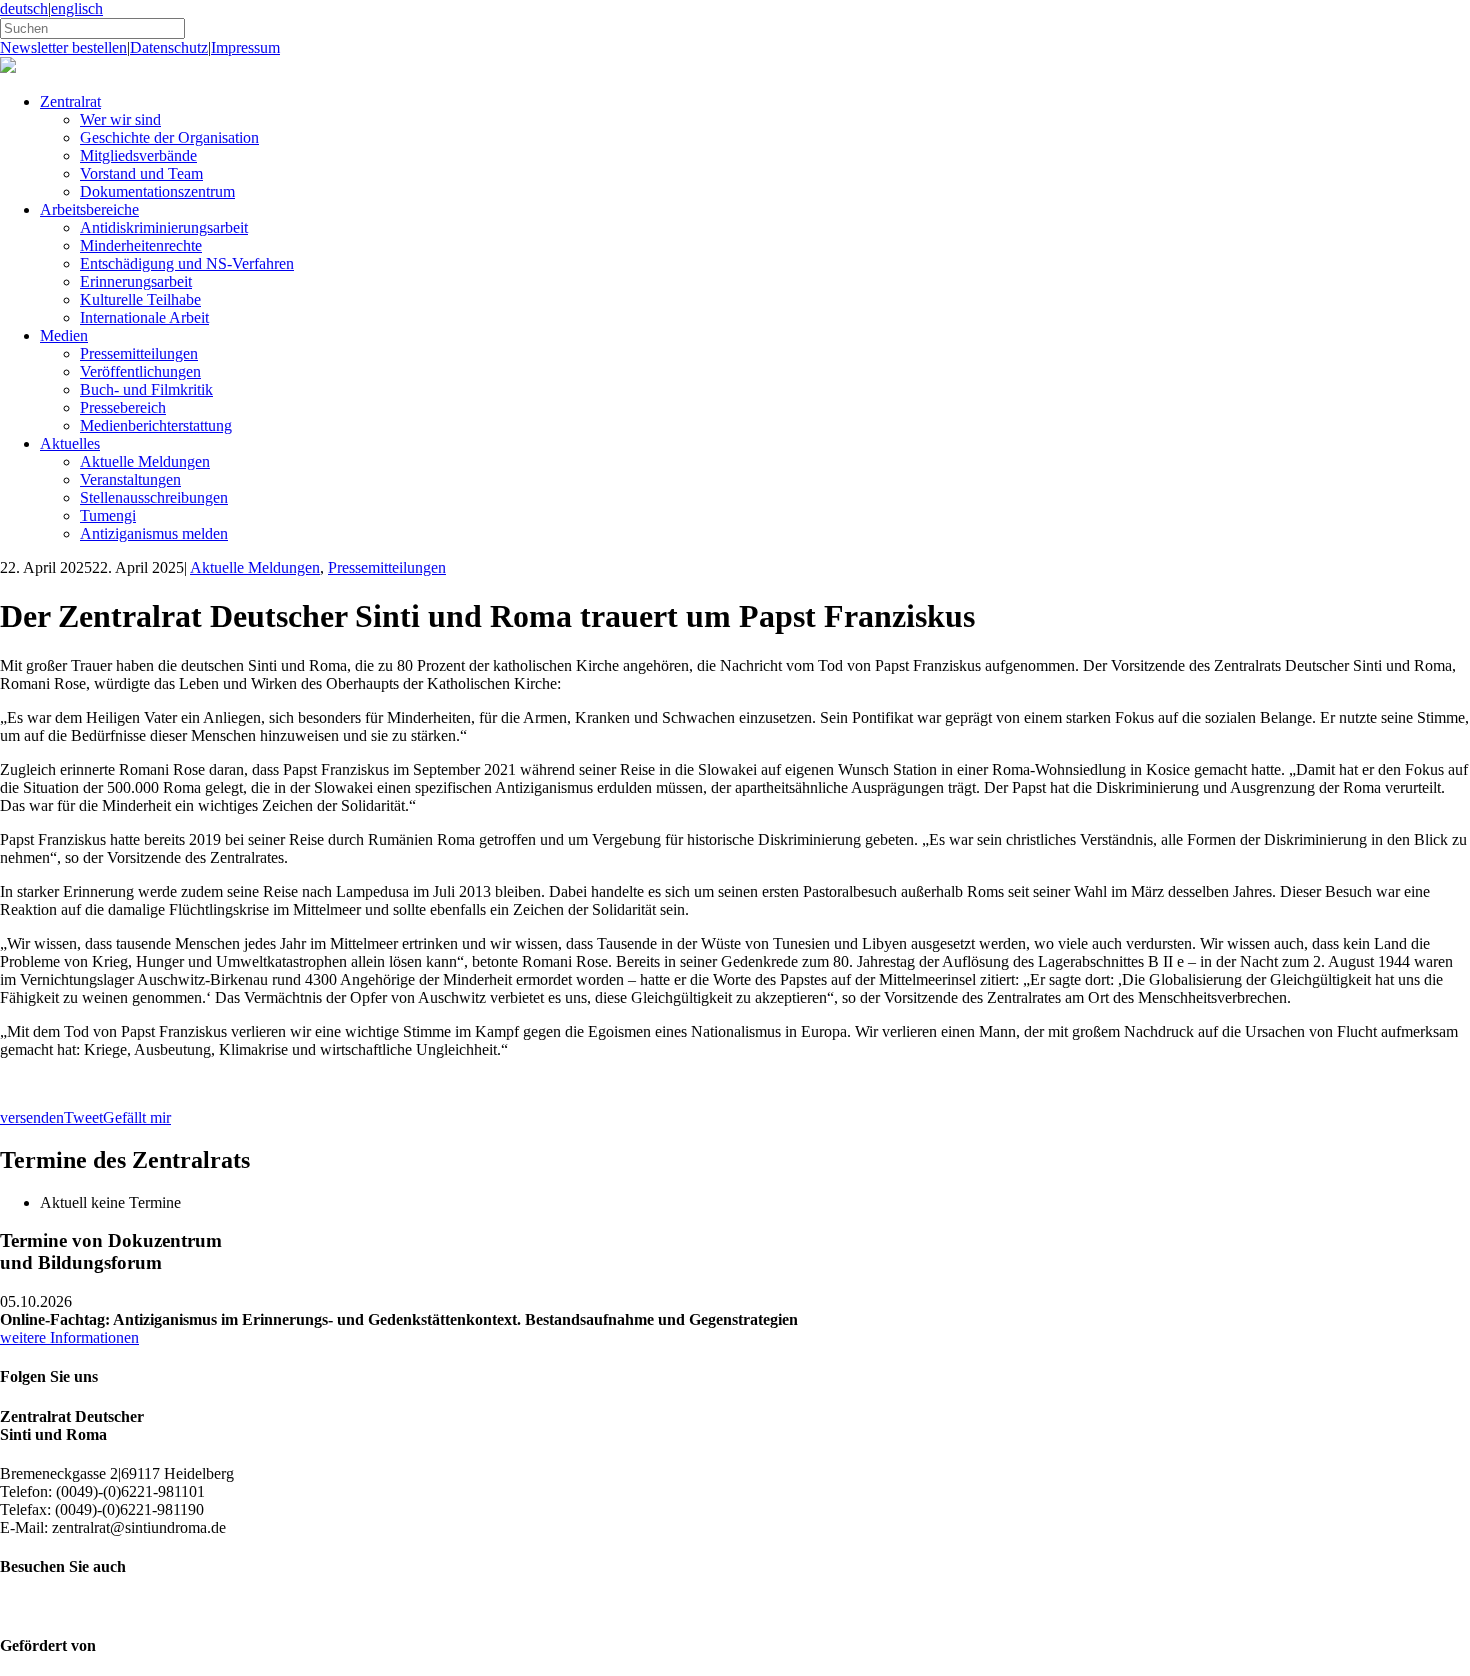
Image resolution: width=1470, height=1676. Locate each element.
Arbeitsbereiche (89, 209)
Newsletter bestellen (63, 47)
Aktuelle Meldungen (145, 461)
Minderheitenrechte (141, 245)
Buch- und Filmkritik (146, 389)
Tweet (83, 1117)
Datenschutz (169, 47)
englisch (77, 8)
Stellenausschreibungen (154, 497)
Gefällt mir (137, 1117)
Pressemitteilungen (139, 353)
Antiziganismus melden (154, 533)
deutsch (24, 8)
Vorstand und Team (141, 173)
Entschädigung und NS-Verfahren (187, 263)
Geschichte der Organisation (169, 137)
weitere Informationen (69, 1337)
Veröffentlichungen (140, 371)
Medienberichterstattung (156, 425)
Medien (64, 335)
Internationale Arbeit (144, 317)
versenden (32, 1117)
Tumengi (108, 515)
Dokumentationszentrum (157, 191)
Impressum (245, 47)
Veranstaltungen (130, 479)
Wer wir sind (120, 119)
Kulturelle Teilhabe (140, 299)
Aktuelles (70, 443)
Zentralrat (70, 101)
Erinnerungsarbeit (136, 281)
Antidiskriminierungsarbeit (164, 227)
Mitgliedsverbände (138, 155)
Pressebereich (123, 407)
